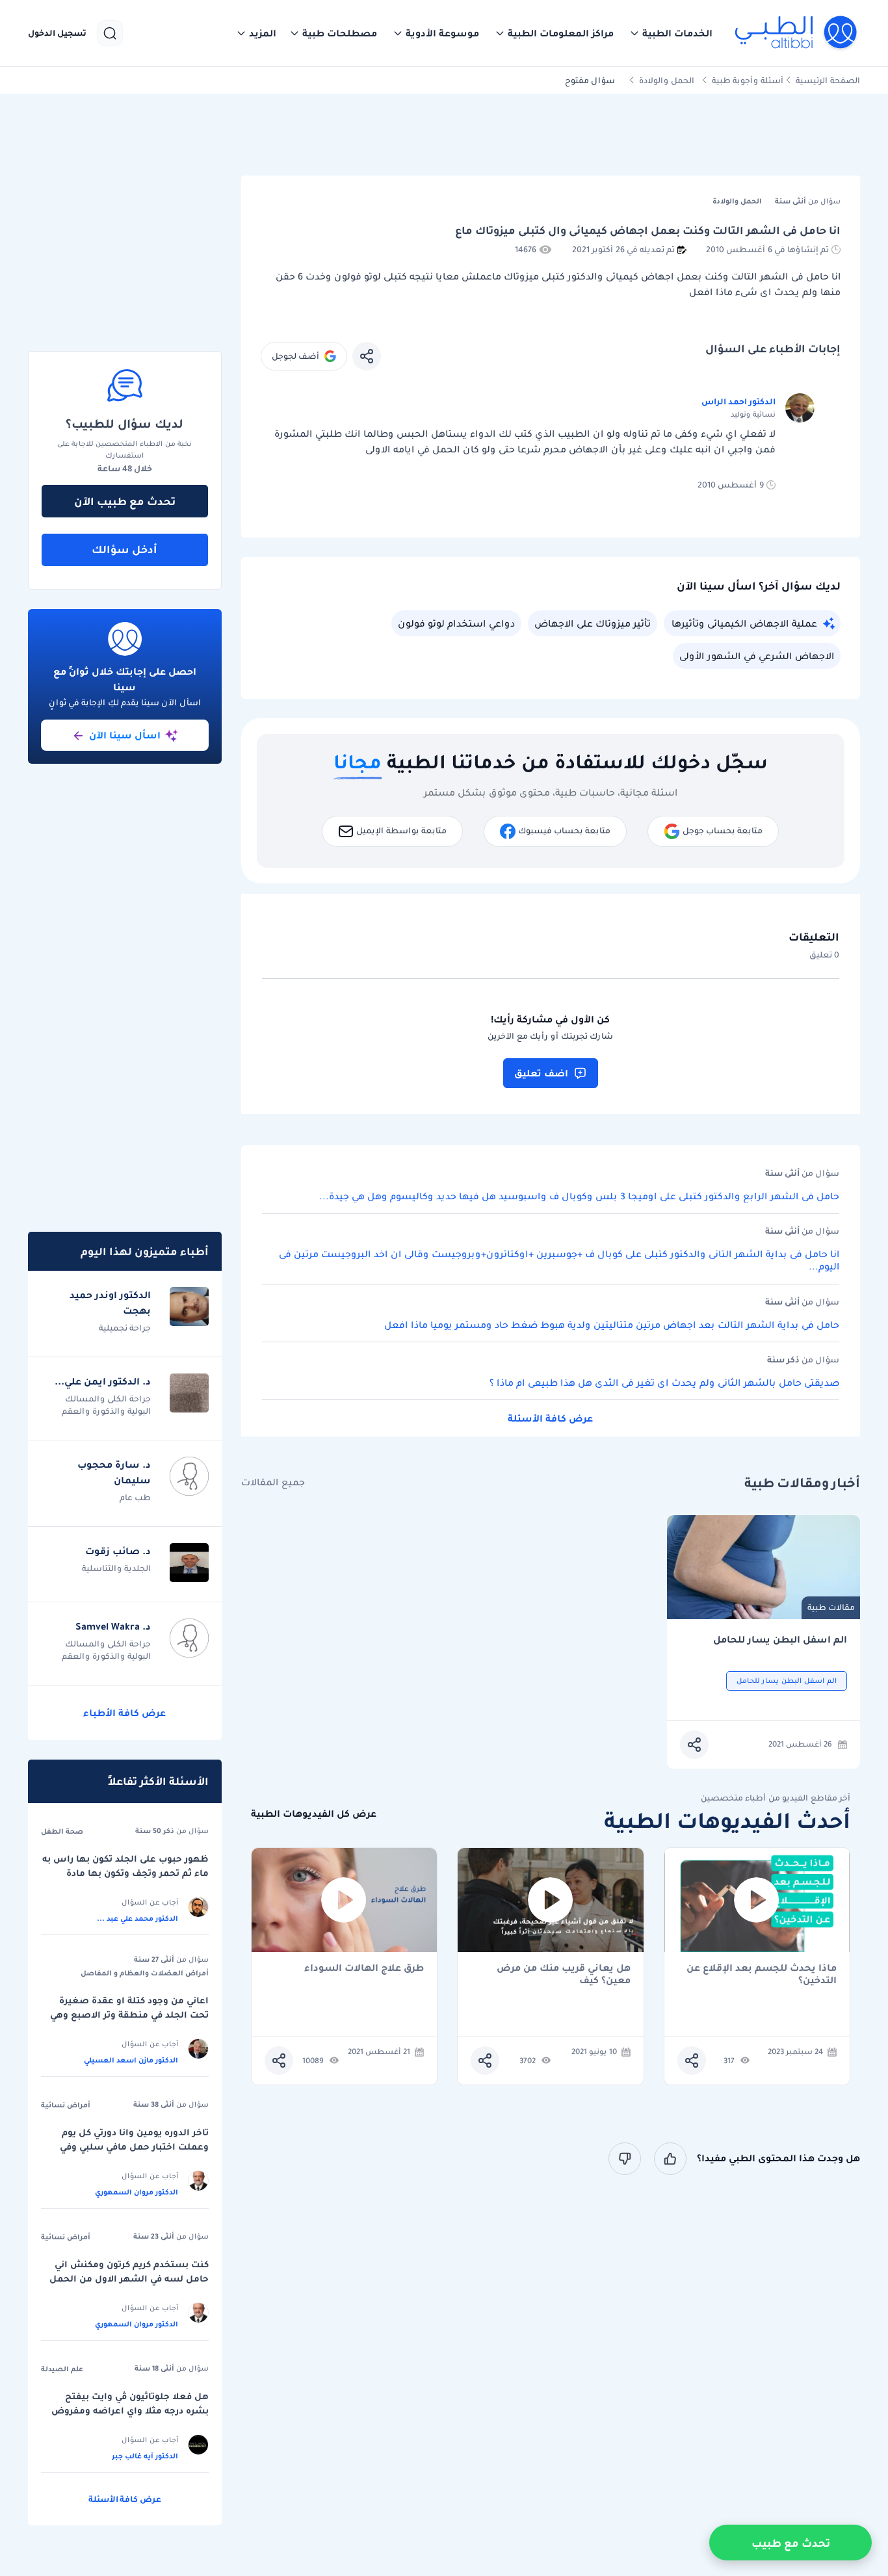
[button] (671, 33)
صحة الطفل (62, 1831)
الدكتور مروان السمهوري (137, 2192)
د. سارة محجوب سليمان (114, 1472)
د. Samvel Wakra (113, 1626)
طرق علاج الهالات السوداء (364, 1969)
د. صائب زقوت (118, 1551)
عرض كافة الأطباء (124, 1713)
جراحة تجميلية (125, 1328)
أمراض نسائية (66, 2105)
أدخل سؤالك (124, 549)
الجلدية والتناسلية (116, 1568)
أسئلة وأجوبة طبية (748, 80)
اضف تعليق (541, 1073)
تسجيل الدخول (57, 33)
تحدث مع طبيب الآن (125, 501)
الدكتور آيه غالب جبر (145, 2456)
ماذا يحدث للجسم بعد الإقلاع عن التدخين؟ (762, 1974)
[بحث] (110, 33)
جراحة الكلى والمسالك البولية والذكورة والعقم (106, 1405)
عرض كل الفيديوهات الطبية (314, 1814)
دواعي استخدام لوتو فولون (456, 623)
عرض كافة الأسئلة (550, 1418)
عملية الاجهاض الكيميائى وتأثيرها (744, 623)
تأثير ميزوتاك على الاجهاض (593, 623)
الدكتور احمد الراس (738, 401)
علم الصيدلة (62, 2369)
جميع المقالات (273, 1482)
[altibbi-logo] (797, 33)
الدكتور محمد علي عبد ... (137, 1918)
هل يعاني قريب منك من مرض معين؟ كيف (564, 1974)
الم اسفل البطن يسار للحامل (780, 1640)
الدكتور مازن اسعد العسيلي (131, 2060)
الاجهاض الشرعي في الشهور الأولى (757, 656)
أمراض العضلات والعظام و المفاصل (145, 1973)
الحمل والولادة (667, 80)
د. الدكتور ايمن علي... (103, 1381)
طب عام (135, 1497)
